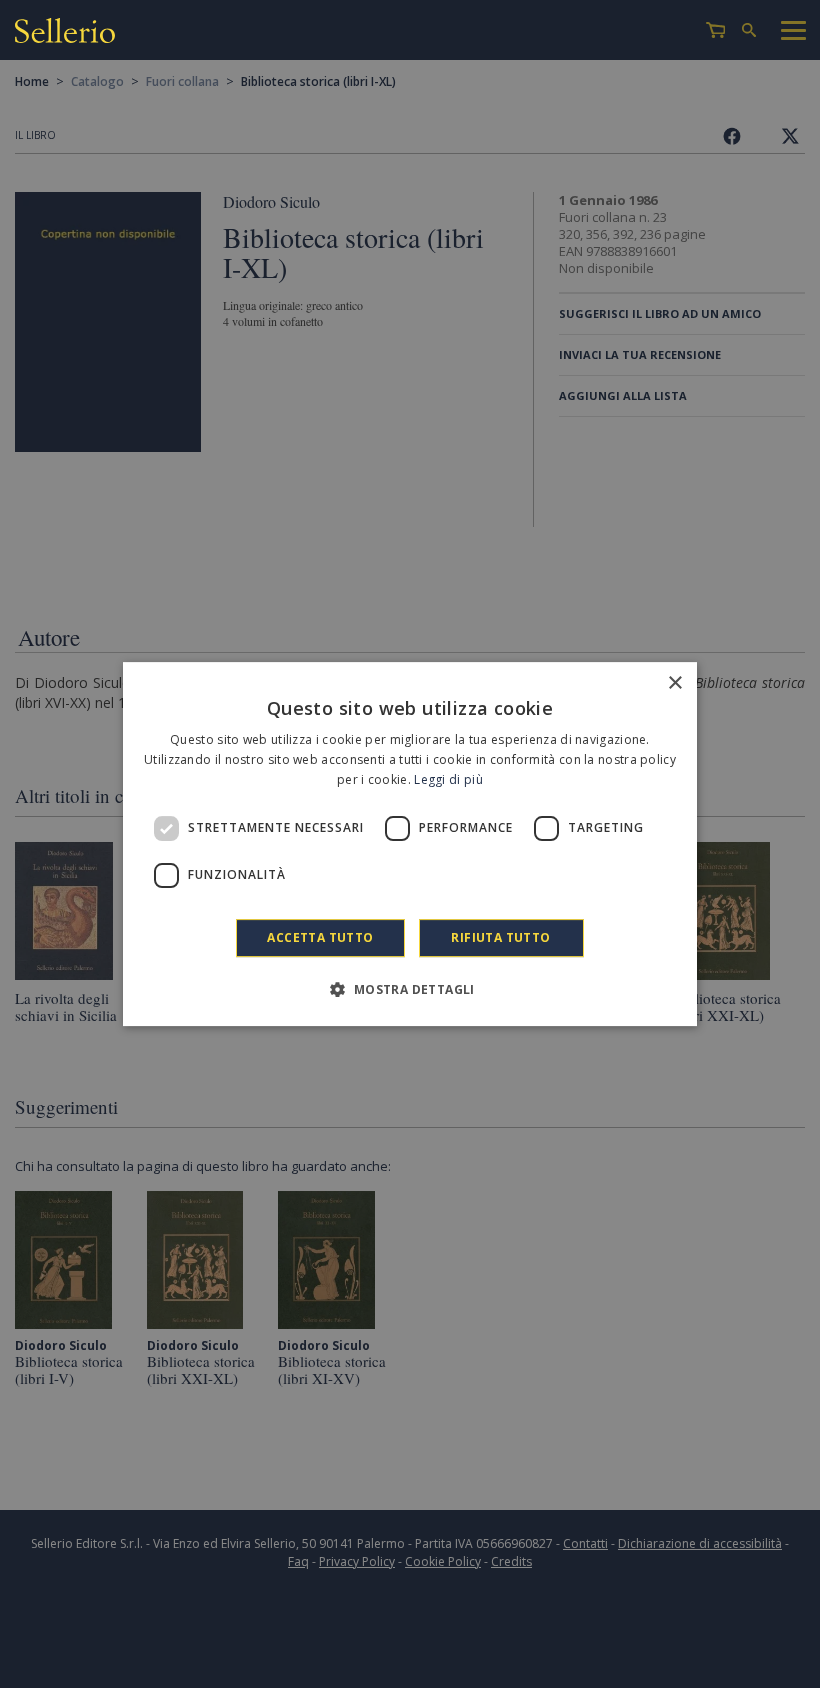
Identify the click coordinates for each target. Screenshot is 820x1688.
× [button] (674, 683)
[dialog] (410, 844)
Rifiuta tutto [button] (500, 937)
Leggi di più (448, 779)
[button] (409, 989)
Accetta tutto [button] (320, 937)
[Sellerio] (65, 33)
